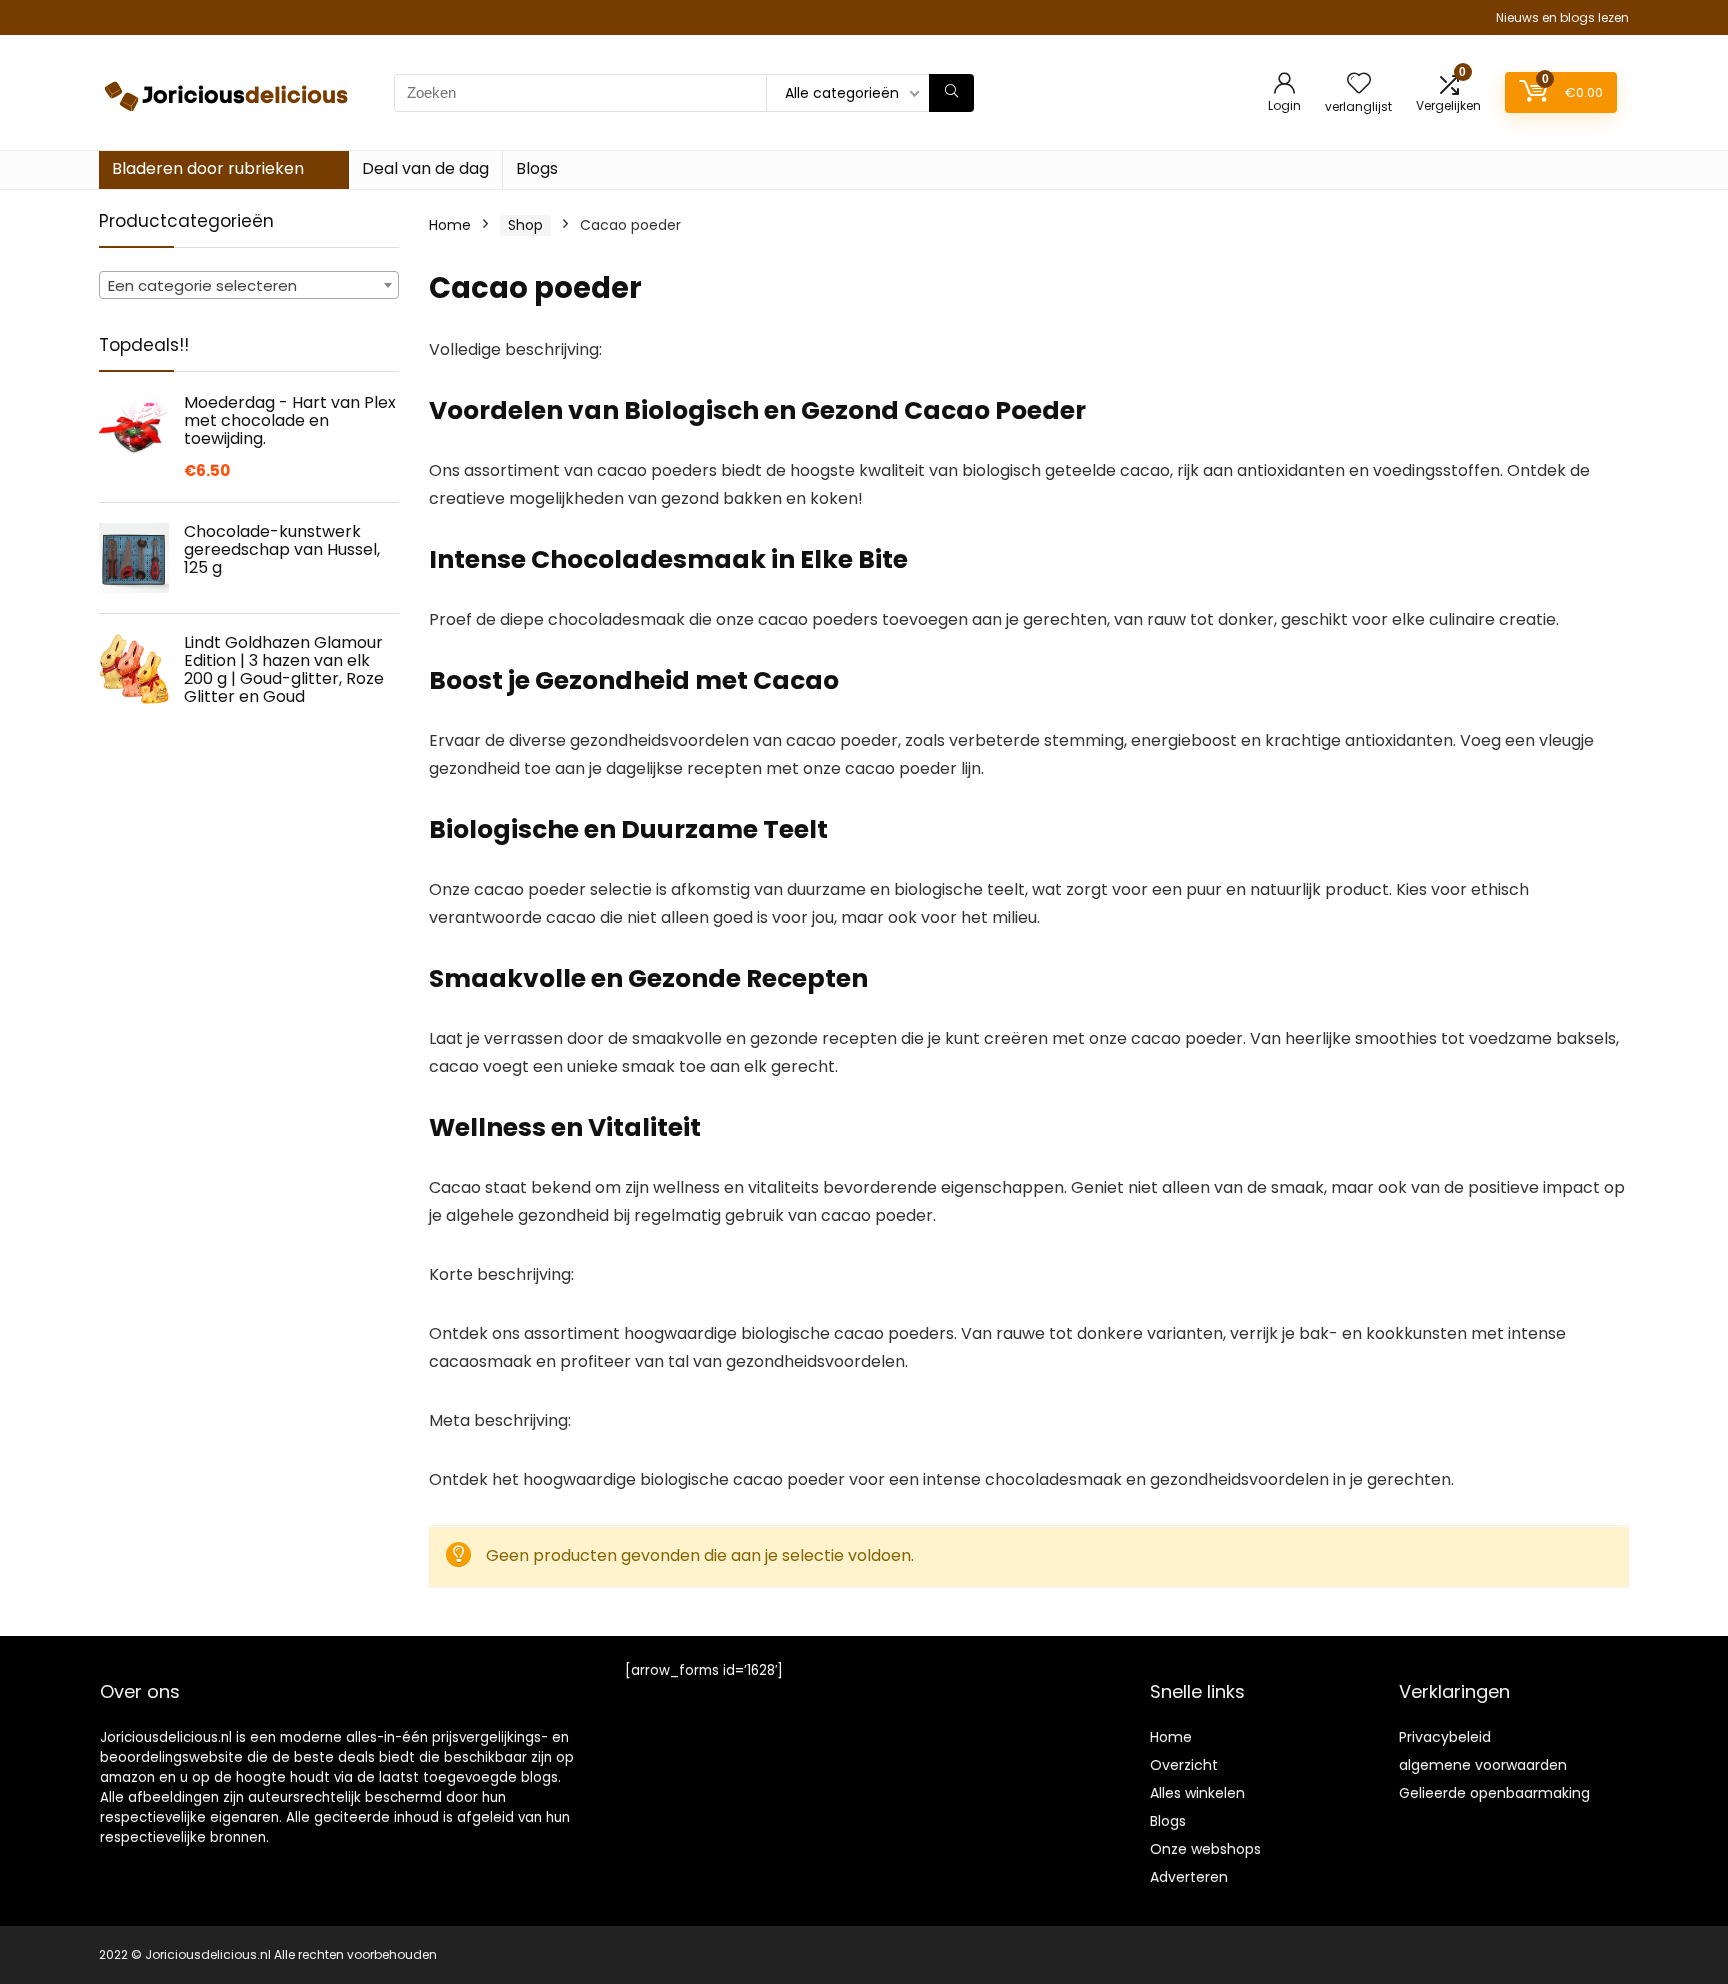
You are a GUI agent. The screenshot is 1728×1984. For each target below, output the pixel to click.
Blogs (537, 168)
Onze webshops (1205, 1849)
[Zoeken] (951, 93)
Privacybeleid (1445, 1737)
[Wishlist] (1359, 84)
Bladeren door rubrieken (208, 168)
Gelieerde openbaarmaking (1494, 1793)
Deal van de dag (425, 168)
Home (450, 225)
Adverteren (1189, 1877)
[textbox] (249, 286)
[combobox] (249, 285)
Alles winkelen (1197, 1793)
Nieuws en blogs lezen (1562, 17)
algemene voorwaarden (1483, 1765)
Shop (525, 225)
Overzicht (1184, 1765)
